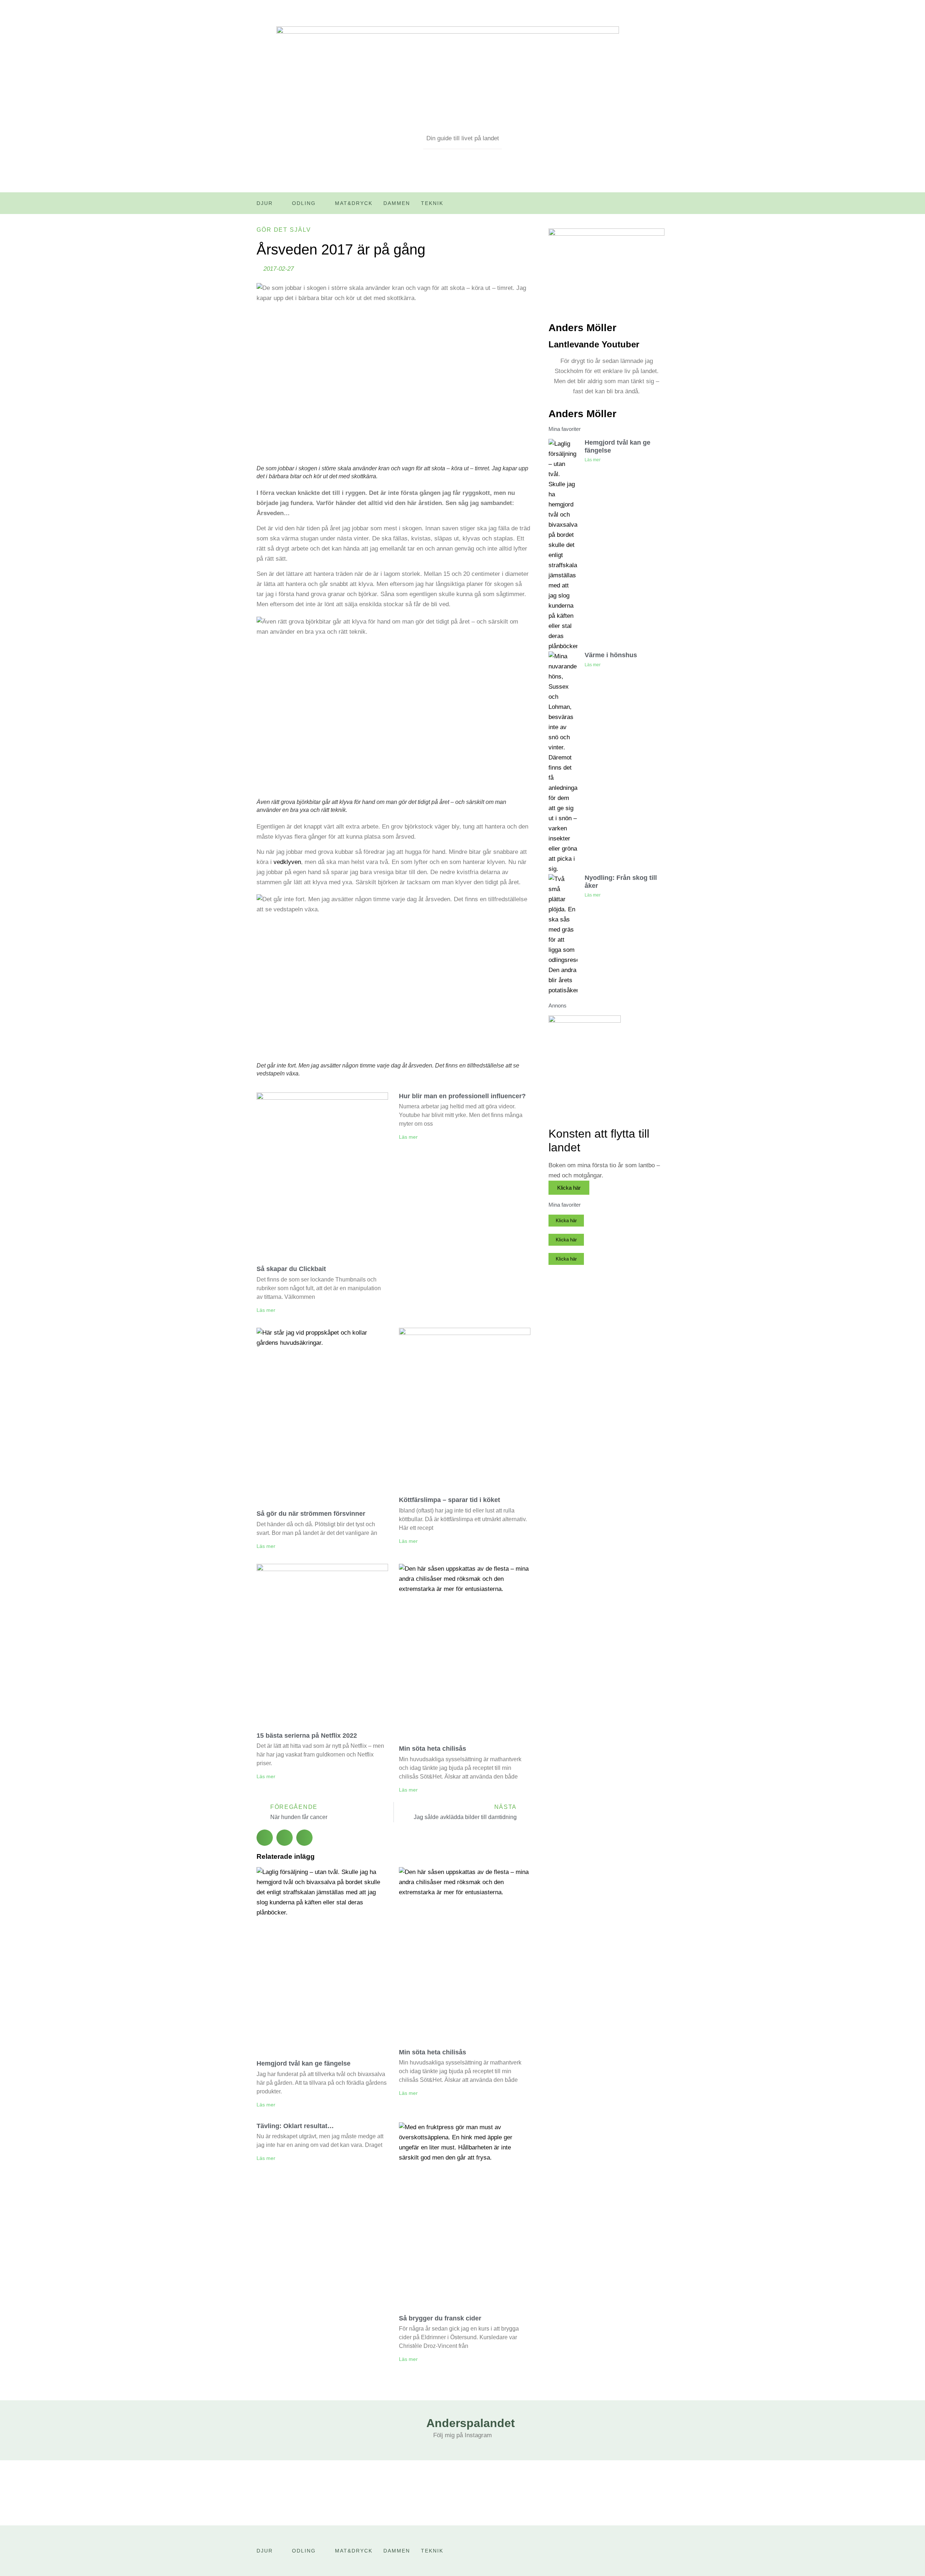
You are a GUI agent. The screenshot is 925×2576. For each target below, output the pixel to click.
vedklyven (287, 862)
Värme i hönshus (611, 655)
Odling (304, 203)
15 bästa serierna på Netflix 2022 (307, 1736)
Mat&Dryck (354, 203)
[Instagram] (663, 206)
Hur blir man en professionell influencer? (462, 1096)
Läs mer (266, 1310)
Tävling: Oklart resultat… (295, 2126)
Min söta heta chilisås (433, 1749)
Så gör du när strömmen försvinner (311, 1514)
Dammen (397, 203)
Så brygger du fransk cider (440, 2318)
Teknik (432, 203)
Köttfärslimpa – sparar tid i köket (449, 1500)
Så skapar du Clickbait (291, 1269)
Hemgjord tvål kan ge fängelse (304, 2063)
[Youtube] (648, 206)
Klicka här (569, 1188)
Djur (265, 203)
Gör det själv (284, 230)
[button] (265, 1838)
